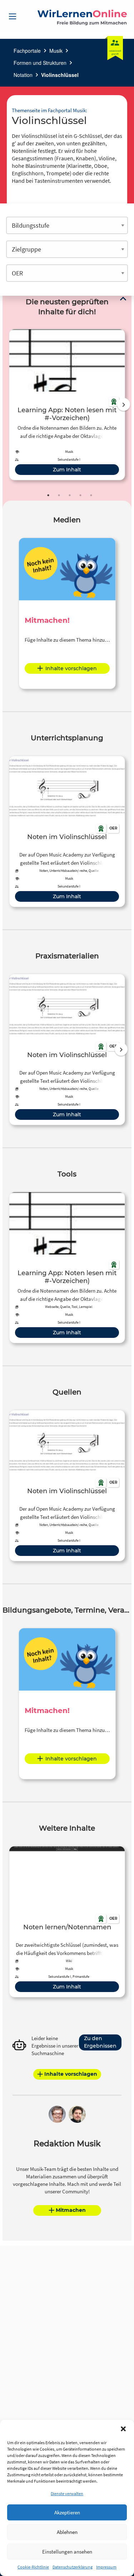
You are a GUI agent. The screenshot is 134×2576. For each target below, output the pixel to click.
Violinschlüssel (60, 75)
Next (124, 404)
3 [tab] (70, 495)
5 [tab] (91, 495)
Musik (56, 51)
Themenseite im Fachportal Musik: (49, 110)
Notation (23, 75)
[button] (123, 2429)
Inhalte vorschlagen (71, 668)
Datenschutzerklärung (73, 2567)
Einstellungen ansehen (67, 2552)
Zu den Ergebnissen (100, 2042)
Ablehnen (67, 2532)
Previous (8, 404)
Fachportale (27, 51)
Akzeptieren (67, 2512)
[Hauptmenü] (13, 16)
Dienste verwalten (67, 2494)
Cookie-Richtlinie (33, 2567)
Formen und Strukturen (40, 63)
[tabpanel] (67, 405)
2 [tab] (59, 495)
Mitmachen (71, 2210)
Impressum (106, 2567)
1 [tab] (48, 495)
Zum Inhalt (67, 470)
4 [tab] (80, 495)
